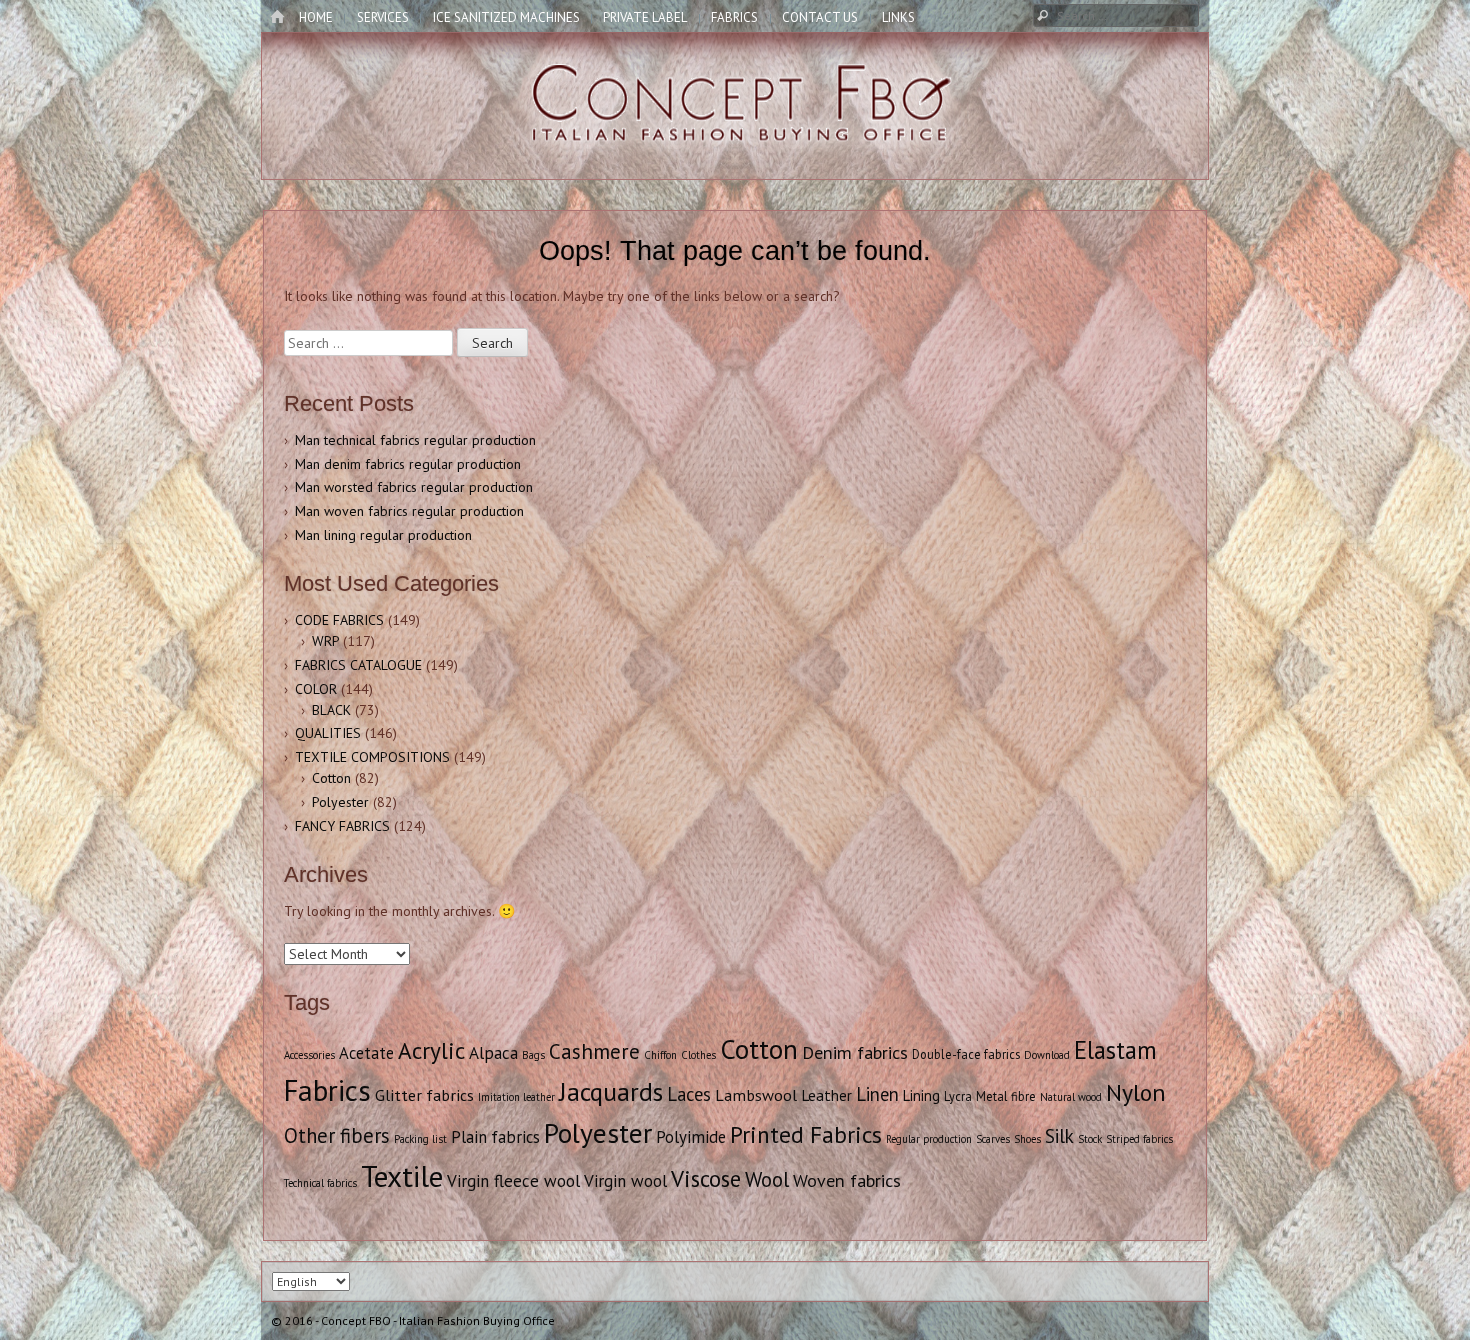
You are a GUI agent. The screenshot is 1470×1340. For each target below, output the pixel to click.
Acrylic (431, 1050)
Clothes (698, 1055)
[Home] (277, 18)
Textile (402, 1176)
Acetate (366, 1053)
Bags (533, 1055)
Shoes (1027, 1139)
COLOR (316, 689)
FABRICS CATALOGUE (358, 665)
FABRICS (734, 17)
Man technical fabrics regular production (415, 440)
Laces (689, 1094)
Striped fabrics (1139, 1139)
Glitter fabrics (424, 1095)
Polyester (340, 802)
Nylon (1136, 1092)
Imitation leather (516, 1097)
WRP (325, 641)
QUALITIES (328, 733)
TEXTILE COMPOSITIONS (372, 757)
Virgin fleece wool (513, 1181)
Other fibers (337, 1135)
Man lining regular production (383, 535)
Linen (877, 1094)
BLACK (331, 710)
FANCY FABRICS (342, 826)
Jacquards (611, 1091)
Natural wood (1071, 1097)
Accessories (309, 1055)
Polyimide (691, 1137)
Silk (1059, 1136)
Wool (767, 1179)
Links (898, 17)
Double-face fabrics (966, 1054)
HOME (316, 17)
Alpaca (493, 1053)
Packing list (420, 1139)
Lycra (958, 1096)
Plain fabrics (495, 1137)
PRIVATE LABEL (645, 17)
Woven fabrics (847, 1180)
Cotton (331, 778)
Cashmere (594, 1051)
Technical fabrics (320, 1183)
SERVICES (383, 17)
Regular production (929, 1139)
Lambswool (756, 1095)
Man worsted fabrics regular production (414, 487)
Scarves (993, 1139)
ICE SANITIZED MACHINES (506, 17)
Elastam (1115, 1050)
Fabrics (327, 1090)
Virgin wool (625, 1181)
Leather (826, 1095)
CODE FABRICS (339, 620)
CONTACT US (820, 17)
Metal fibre (1006, 1096)
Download (1047, 1055)
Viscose (706, 1178)
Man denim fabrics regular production (408, 464)
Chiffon (660, 1055)
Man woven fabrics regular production (409, 511)
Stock (1090, 1139)
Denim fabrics (855, 1052)
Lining (921, 1095)
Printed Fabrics (806, 1134)
